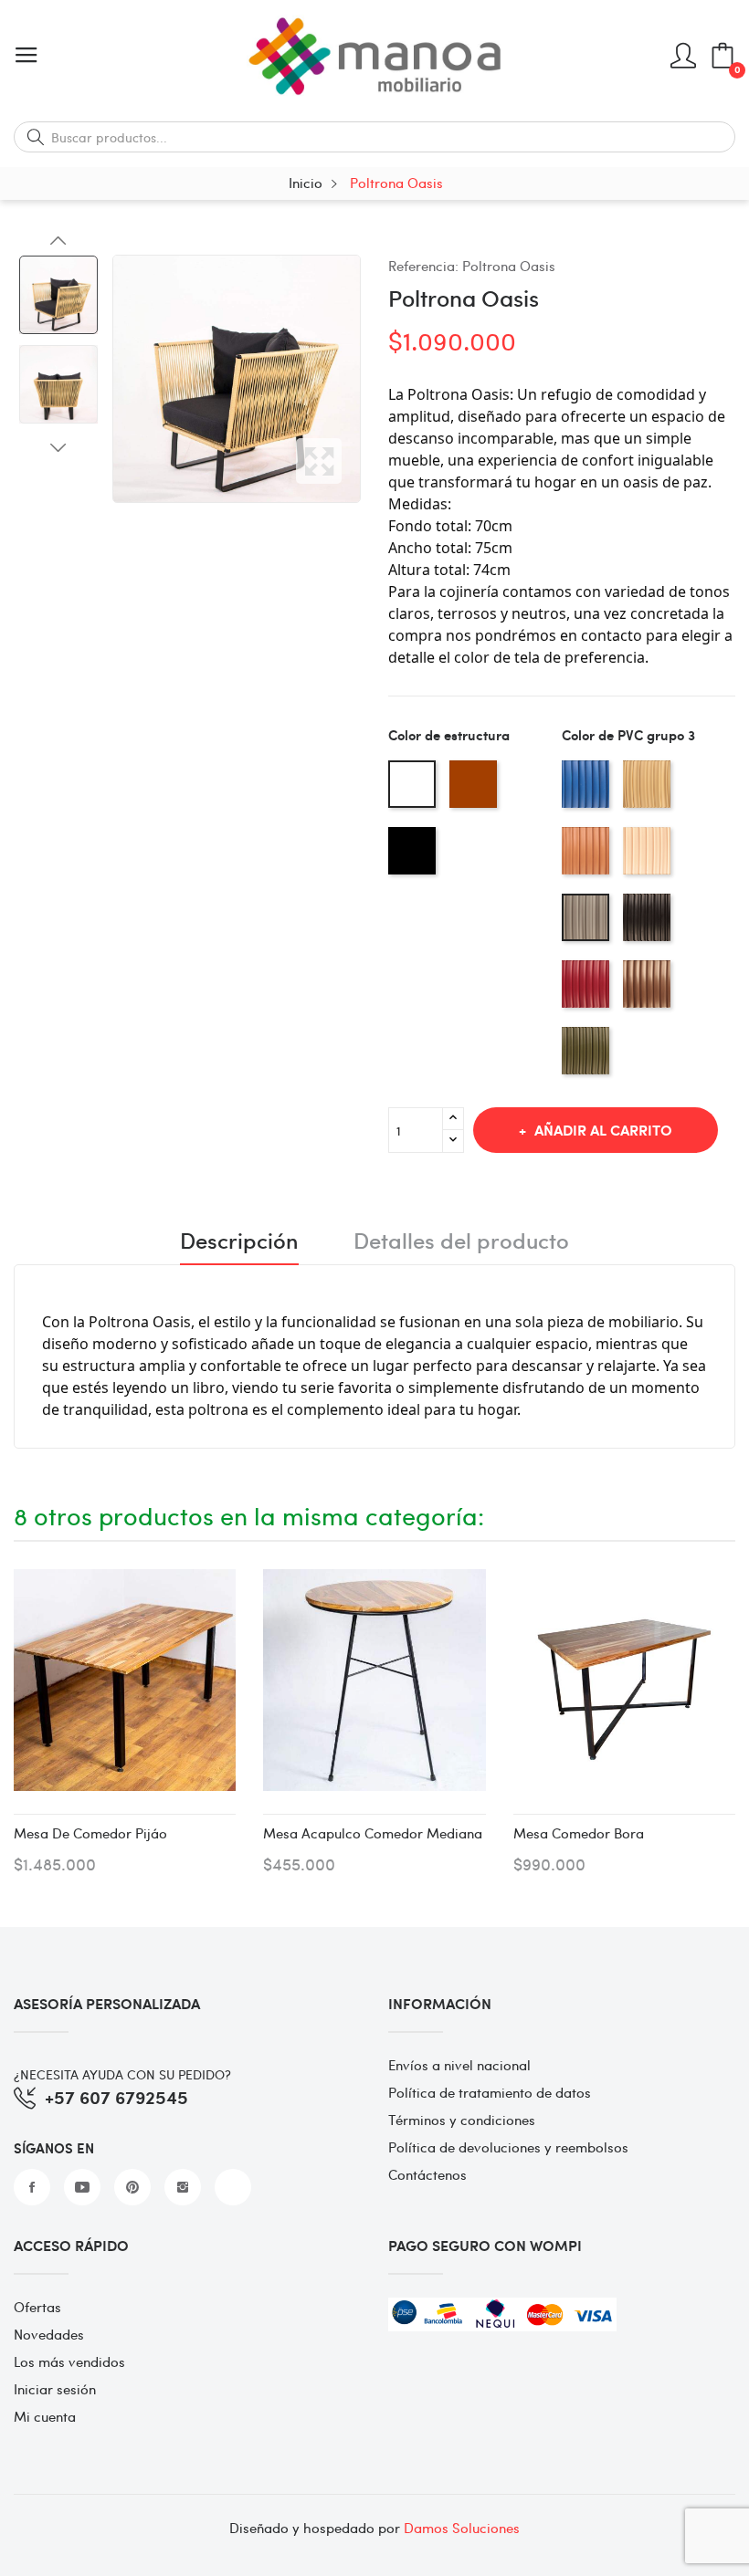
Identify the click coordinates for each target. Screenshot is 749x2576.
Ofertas (37, 2307)
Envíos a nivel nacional (459, 2065)
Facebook (32, 2187)
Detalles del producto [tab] (461, 1242)
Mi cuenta (45, 2416)
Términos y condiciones (462, 2120)
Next (58, 447)
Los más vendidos (69, 2361)
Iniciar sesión (55, 2389)
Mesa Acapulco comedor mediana (373, 1833)
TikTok (233, 2187)
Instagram (183, 2187)
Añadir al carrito (603, 1130)
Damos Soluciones (462, 2528)
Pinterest (132, 2187)
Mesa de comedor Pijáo (90, 1833)
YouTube (82, 2187)
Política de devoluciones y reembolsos (508, 2147)
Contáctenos (427, 2174)
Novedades (49, 2334)
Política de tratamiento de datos (490, 2092)
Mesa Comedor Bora (579, 1833)
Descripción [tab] (239, 1242)
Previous (58, 241)
